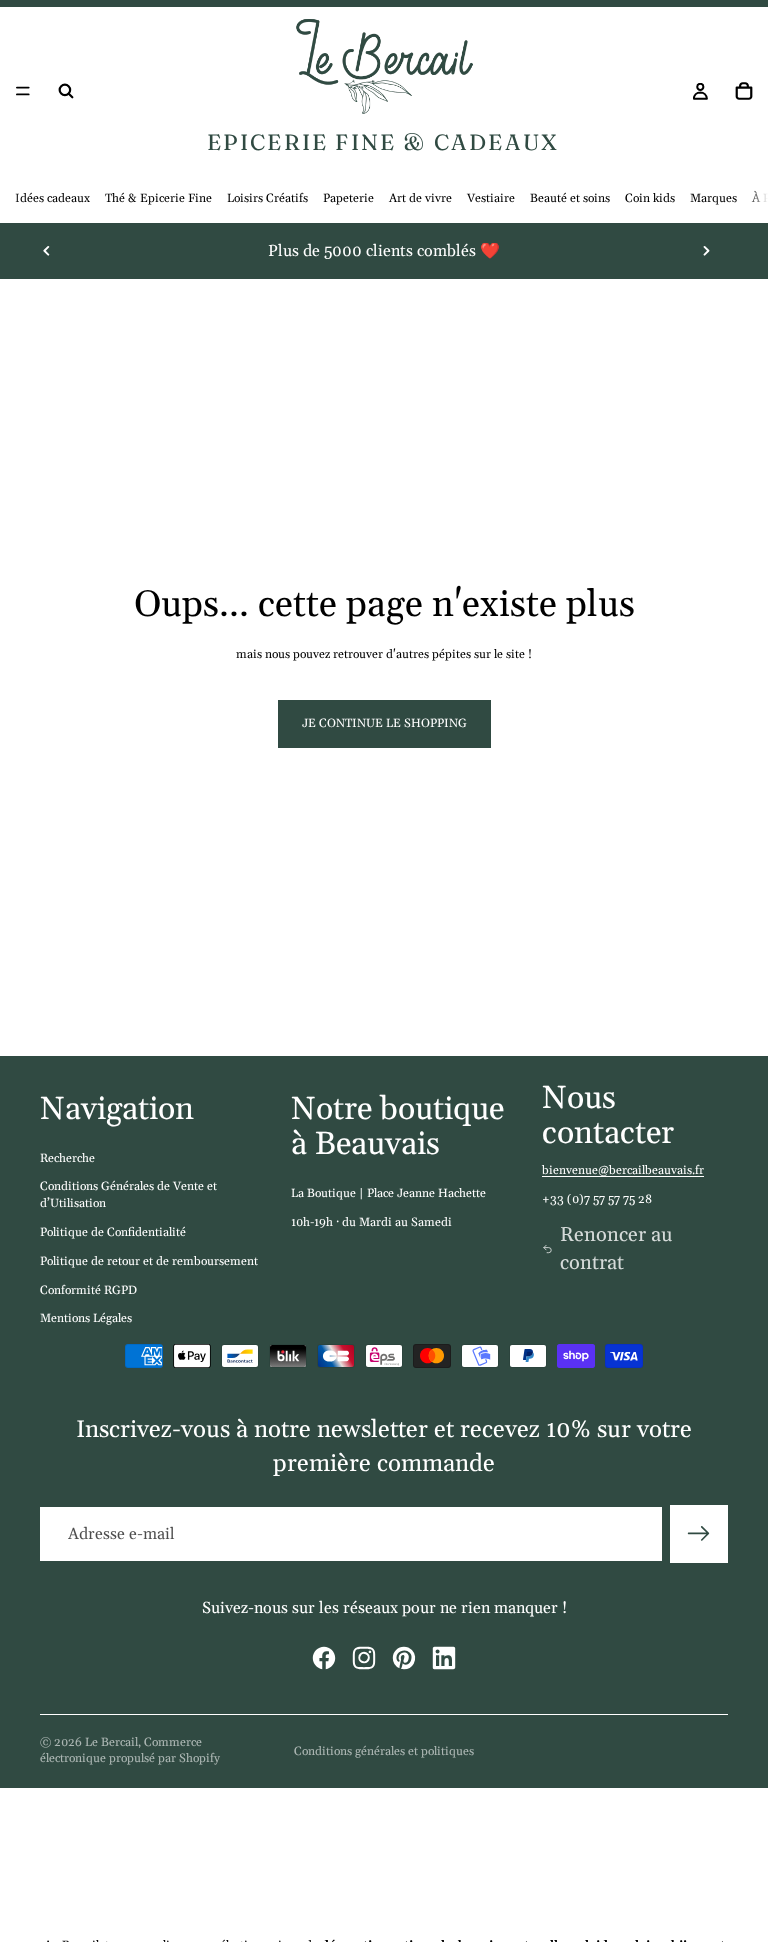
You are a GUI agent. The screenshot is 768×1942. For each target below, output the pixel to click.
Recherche (67, 1158)
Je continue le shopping (384, 723)
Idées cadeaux (52, 198)
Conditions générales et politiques (384, 1751)
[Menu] (23, 92)
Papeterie (348, 198)
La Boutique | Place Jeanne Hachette (388, 1193)
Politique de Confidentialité (113, 1232)
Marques (713, 198)
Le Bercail (111, 1742)
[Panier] (744, 91)
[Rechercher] (66, 91)
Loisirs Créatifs (267, 198)
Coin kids (650, 198)
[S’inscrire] (699, 1534)
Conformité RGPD (88, 1290)
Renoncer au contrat (616, 1249)
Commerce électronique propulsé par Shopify (130, 1751)
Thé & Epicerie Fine (158, 198)
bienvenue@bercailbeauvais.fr (623, 1170)
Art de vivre (420, 198)
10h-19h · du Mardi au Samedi (371, 1222)
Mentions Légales (86, 1318)
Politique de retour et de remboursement (149, 1261)
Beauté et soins (570, 198)
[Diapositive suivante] (706, 251)
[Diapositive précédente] (47, 251)
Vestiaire (491, 198)
